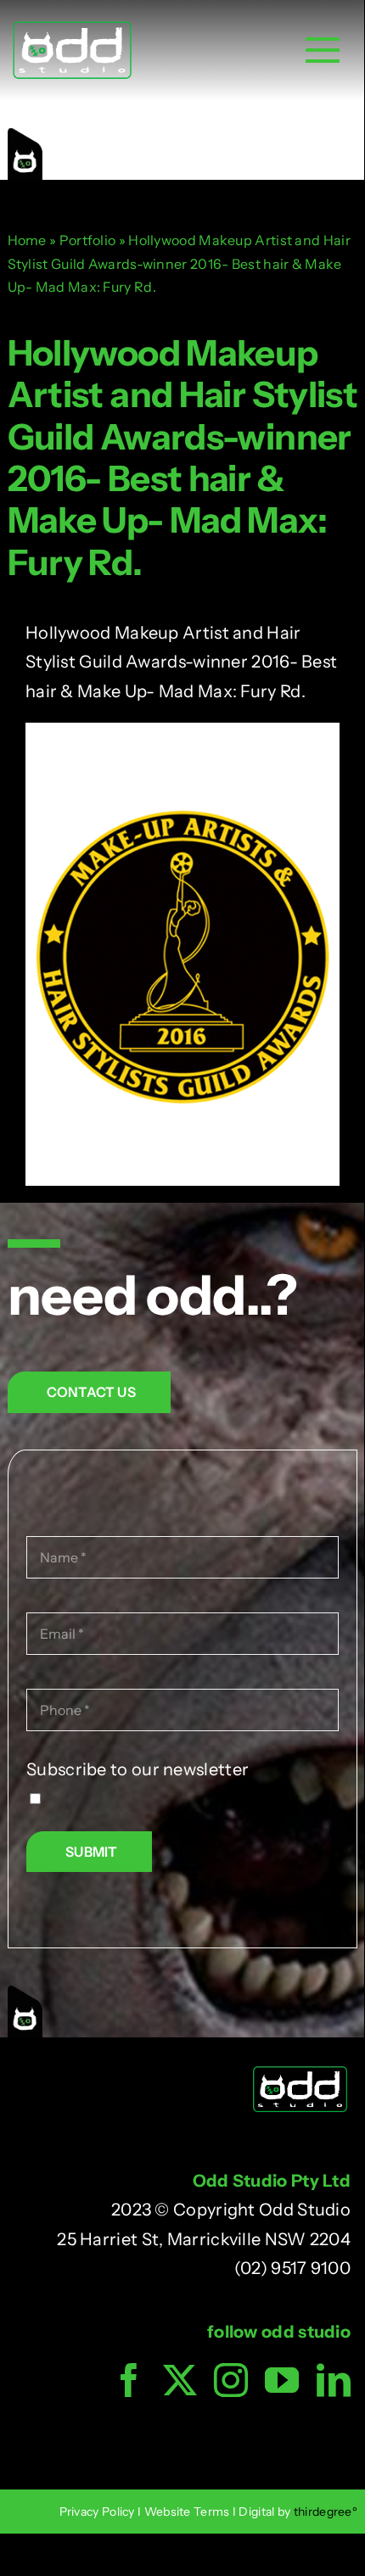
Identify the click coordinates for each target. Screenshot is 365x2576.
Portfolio (88, 240)
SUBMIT (91, 1852)
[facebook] (129, 2380)
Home (27, 240)
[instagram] (231, 2380)
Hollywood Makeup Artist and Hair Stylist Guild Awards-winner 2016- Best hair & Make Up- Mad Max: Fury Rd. (183, 457)
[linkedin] (334, 2380)
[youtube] (282, 2380)
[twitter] (180, 2380)
